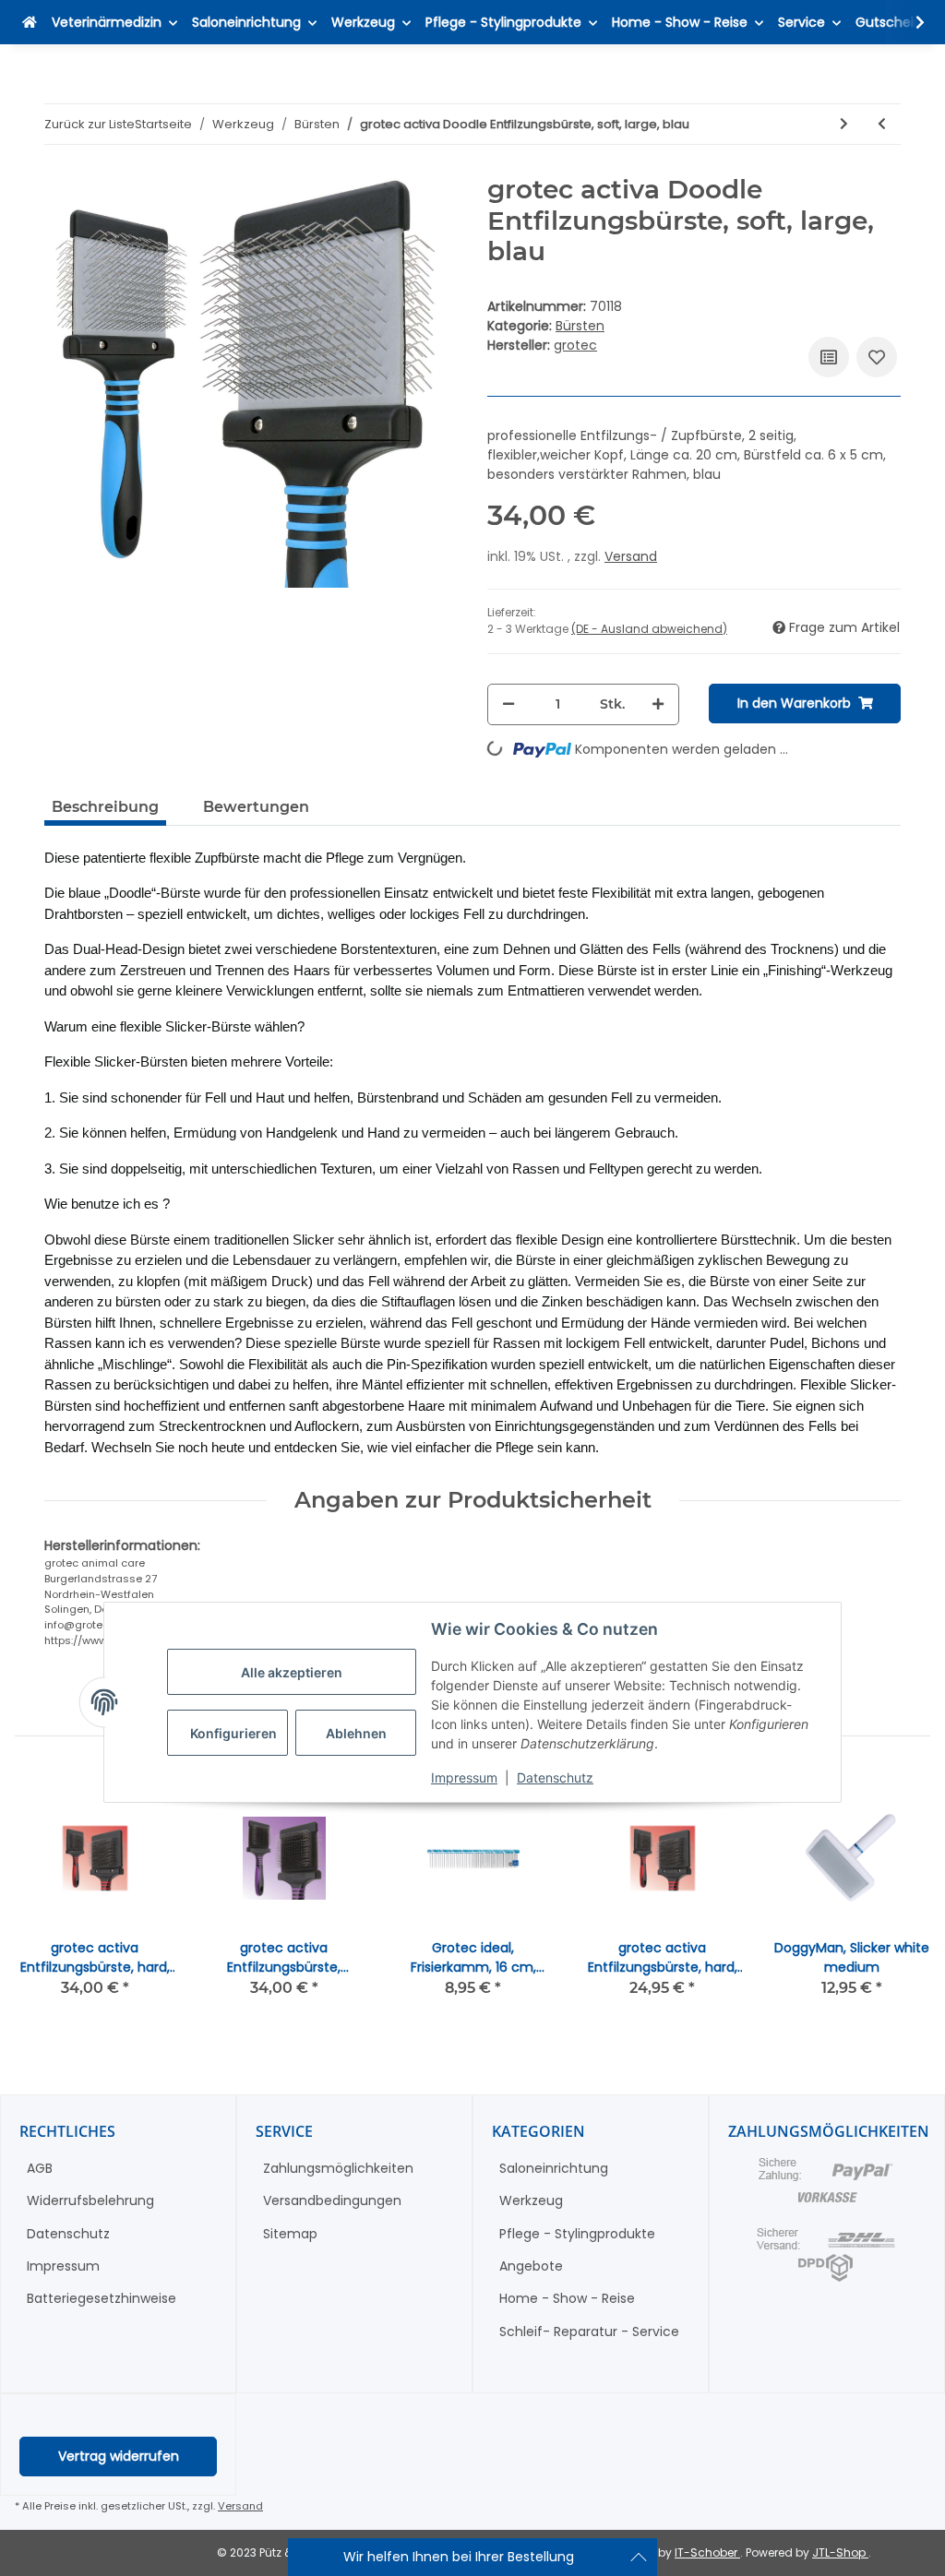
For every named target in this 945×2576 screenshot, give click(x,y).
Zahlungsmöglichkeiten (338, 2168)
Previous (46, 1900)
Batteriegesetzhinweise (102, 2298)
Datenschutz (555, 1777)
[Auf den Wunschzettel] (877, 357)
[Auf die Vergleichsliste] (829, 357)
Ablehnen (356, 1733)
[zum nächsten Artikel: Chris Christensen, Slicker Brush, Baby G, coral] (844, 124)
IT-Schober (707, 2552)
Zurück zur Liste (90, 124)
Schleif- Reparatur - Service (589, 2332)
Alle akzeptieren (292, 1672)
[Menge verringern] (508, 704)
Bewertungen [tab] (256, 807)
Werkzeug (531, 2200)
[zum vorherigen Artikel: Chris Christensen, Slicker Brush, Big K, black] (882, 124)
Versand (631, 556)
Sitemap (290, 2234)
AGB (40, 2168)
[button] (908, 22)
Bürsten (580, 326)
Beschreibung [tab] (105, 807)
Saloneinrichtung (554, 2168)
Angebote (531, 2266)
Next (900, 1900)
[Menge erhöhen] (658, 704)
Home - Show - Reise (567, 2298)
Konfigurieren (233, 1733)
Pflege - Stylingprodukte (577, 2234)
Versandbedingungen (332, 2200)
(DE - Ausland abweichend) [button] (649, 629)
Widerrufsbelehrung (90, 2200)
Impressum (464, 1777)
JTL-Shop (840, 2552)
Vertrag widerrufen (119, 2456)
